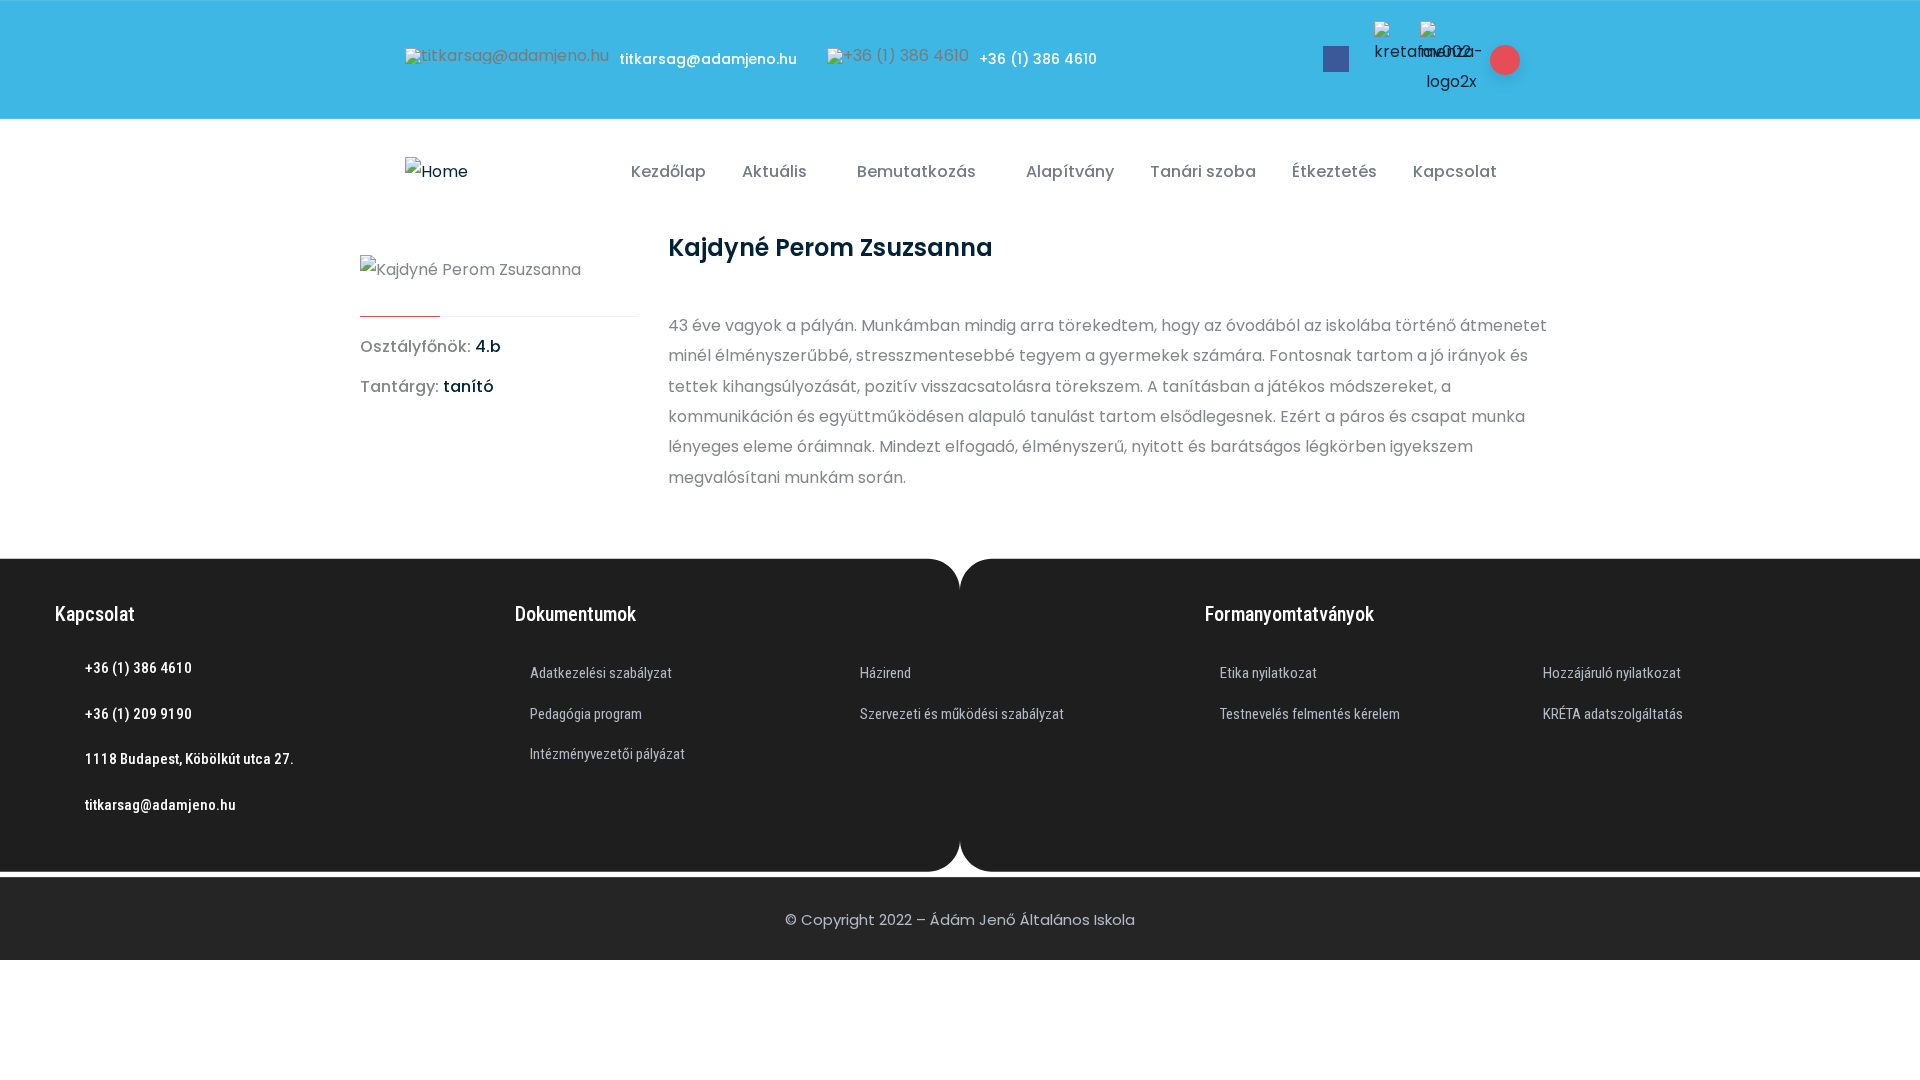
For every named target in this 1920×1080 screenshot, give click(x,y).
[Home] (436, 172)
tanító (468, 386)
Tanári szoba (1203, 171)
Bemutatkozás (916, 171)
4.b (488, 346)
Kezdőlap (668, 171)
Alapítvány (1070, 171)
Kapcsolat (1455, 171)
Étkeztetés (1334, 171)
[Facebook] (1336, 59)
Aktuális (774, 171)
